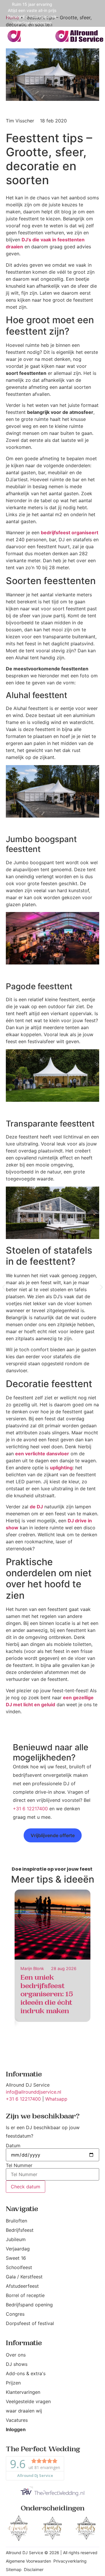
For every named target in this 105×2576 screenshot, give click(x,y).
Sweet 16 (16, 2258)
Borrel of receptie (25, 2295)
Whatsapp (56, 2099)
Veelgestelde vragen (28, 2401)
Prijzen (13, 2383)
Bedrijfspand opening (29, 2305)
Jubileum (16, 2239)
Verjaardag (18, 2249)
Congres (15, 2314)
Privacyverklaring (70, 2561)
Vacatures (17, 2420)
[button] (4, 1287)
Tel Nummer (19, 2165)
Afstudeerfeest (22, 2286)
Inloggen (16, 2429)
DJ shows (17, 2364)
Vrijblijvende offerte (53, 1835)
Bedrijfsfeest (20, 2230)
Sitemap (14, 2569)
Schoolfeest (19, 2267)
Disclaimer (34, 2569)
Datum (13, 2146)
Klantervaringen (23, 2392)
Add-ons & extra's (26, 2373)
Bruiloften (16, 2221)
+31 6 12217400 (30, 1809)
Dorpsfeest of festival (30, 2323)
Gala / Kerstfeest (24, 2277)
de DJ (36, 1507)
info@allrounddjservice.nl (34, 2092)
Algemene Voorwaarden (28, 2561)
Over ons (16, 2355)
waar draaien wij (24, 2411)
